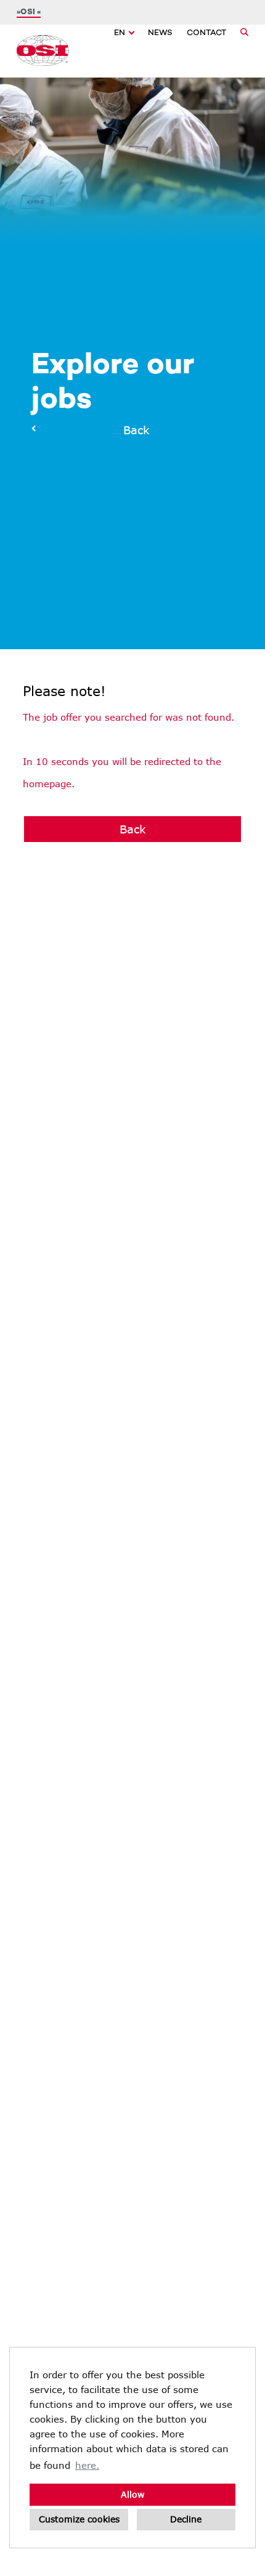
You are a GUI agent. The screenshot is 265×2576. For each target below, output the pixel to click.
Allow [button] (132, 2494)
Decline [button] (186, 2519)
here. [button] (87, 2465)
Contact (206, 33)
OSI (29, 12)
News (160, 33)
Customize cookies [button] (79, 2519)
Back (133, 430)
